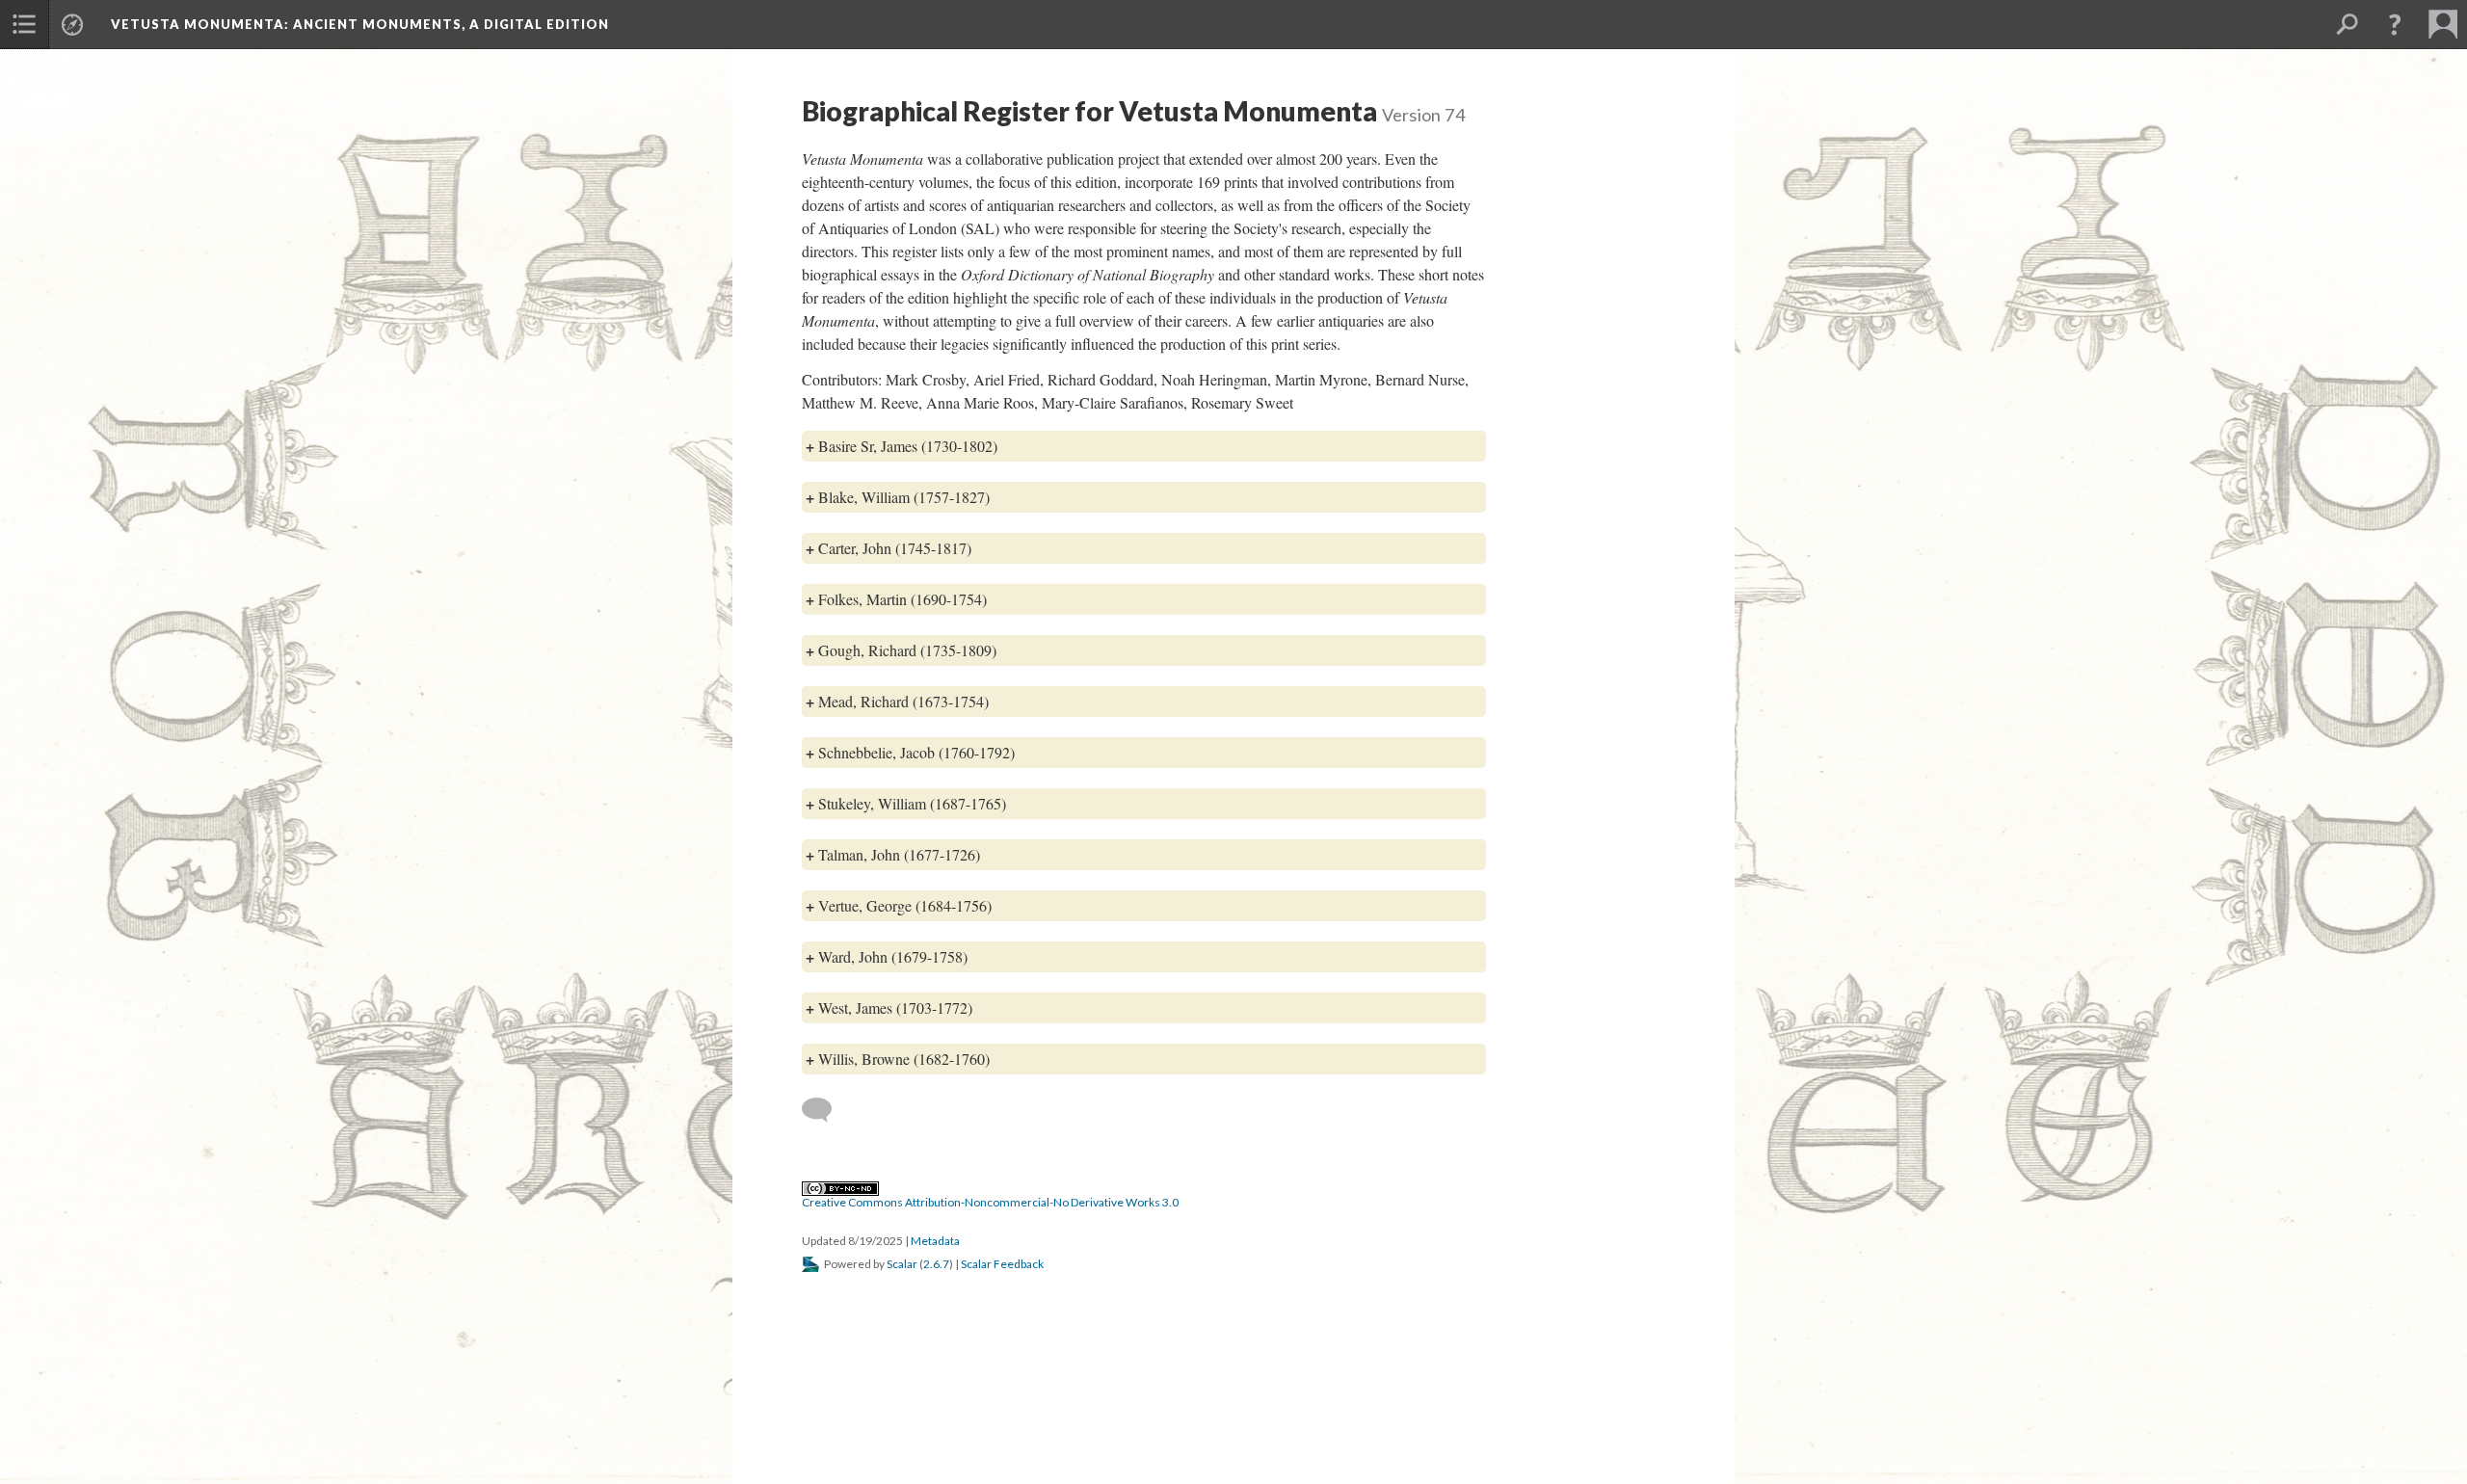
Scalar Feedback (1002, 1264)
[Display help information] (2395, 24)
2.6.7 (936, 1264)
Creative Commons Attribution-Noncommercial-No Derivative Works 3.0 (990, 1202)
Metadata (935, 1241)
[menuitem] (24, 24)
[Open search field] (2347, 24)
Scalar (902, 1264)
